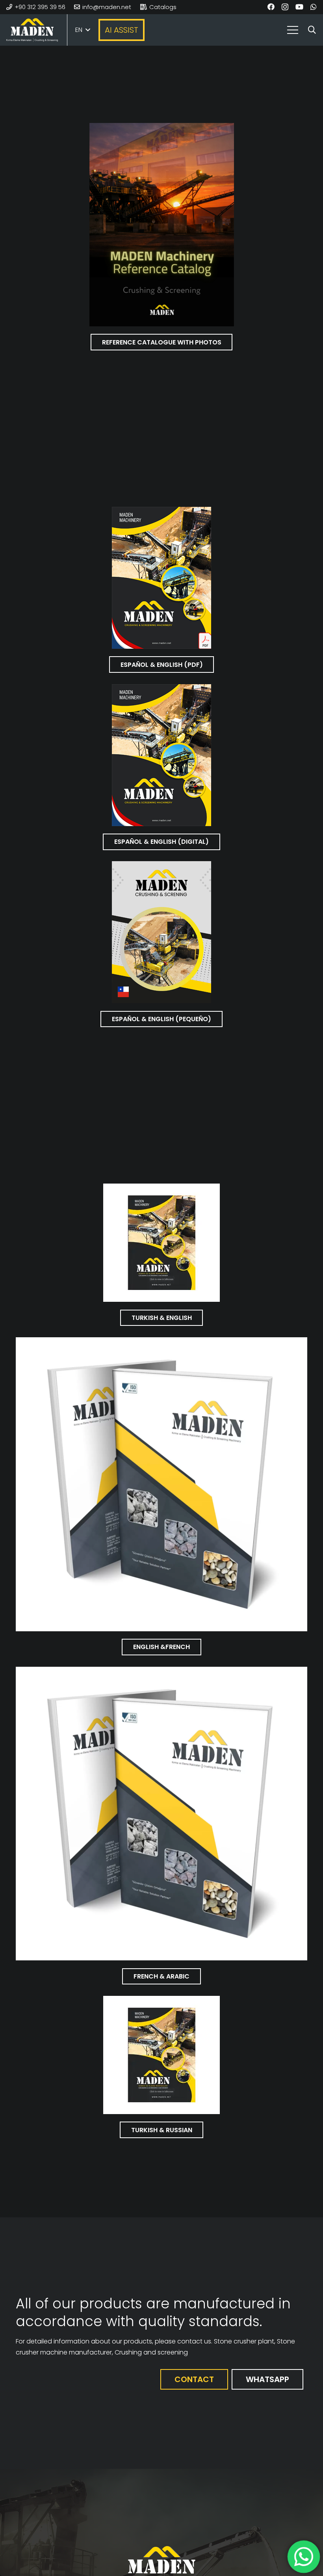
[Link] (32, 30)
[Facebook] (271, 7)
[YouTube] (299, 7)
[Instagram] (285, 7)
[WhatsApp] (314, 7)
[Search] (312, 30)
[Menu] (293, 30)
